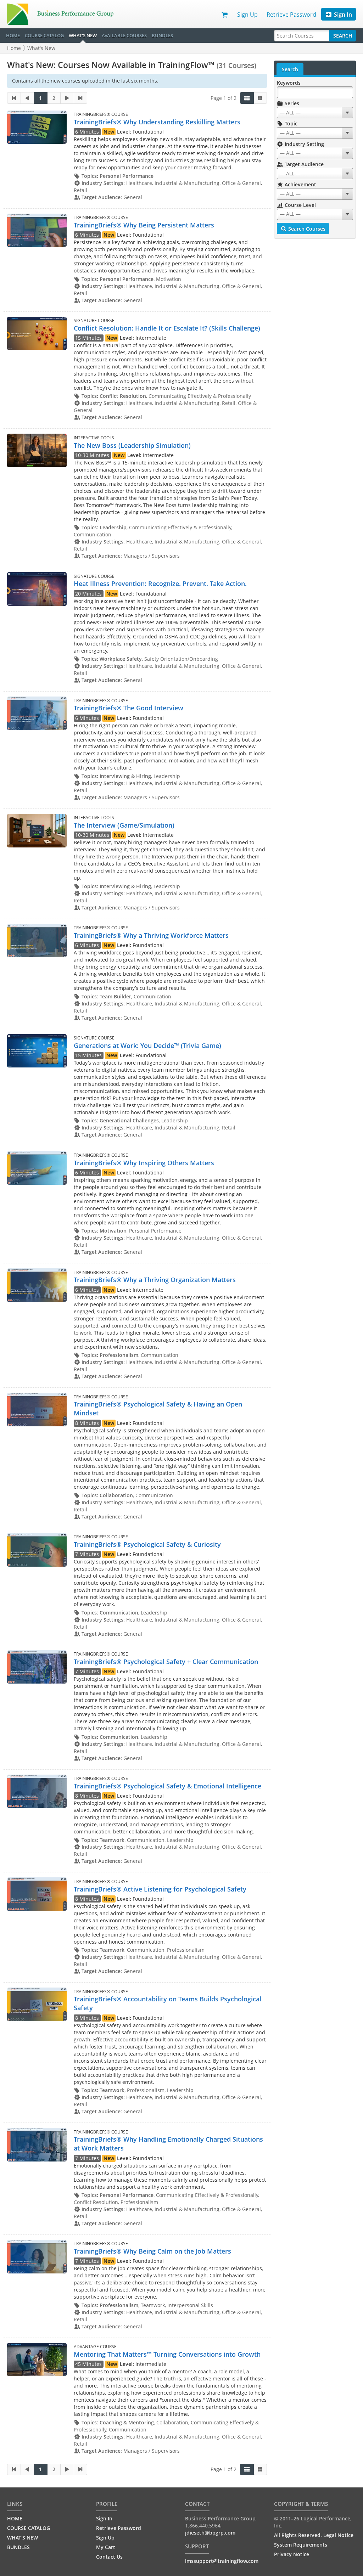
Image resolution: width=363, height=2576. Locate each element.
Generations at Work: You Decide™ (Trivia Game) (147, 1045)
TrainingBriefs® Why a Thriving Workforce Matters (151, 935)
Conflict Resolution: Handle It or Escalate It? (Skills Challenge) (167, 328)
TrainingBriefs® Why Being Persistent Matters (144, 225)
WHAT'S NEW (83, 35)
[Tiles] (260, 98)
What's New (41, 48)
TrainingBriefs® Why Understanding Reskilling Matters (157, 122)
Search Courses (306, 229)
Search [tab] (290, 69)
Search (343, 36)
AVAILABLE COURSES (124, 35)
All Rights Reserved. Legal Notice (314, 2535)
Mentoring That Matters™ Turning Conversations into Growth (167, 2354)
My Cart (106, 2547)
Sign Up (247, 15)
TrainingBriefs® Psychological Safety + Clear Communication (166, 1662)
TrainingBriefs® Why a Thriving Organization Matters (155, 1280)
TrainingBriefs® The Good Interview (129, 708)
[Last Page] (81, 98)
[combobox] (315, 113)
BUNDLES (162, 35)
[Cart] (225, 14)
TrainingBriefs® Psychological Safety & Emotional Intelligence (167, 1786)
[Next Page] (67, 98)
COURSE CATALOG (44, 35)
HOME (13, 35)
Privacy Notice (292, 2554)
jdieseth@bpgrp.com (210, 2533)
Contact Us (109, 2557)
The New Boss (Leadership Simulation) (132, 445)
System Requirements (301, 2545)
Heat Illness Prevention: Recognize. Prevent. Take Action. (160, 584)
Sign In (342, 15)
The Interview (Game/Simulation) (124, 825)
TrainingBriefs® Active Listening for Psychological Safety (160, 1889)
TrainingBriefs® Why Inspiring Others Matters (144, 1163)
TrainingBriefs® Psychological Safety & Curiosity (147, 1544)
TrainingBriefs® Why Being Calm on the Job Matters (152, 2251)
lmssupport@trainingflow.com (222, 2561)
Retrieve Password (291, 15)
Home (14, 48)
